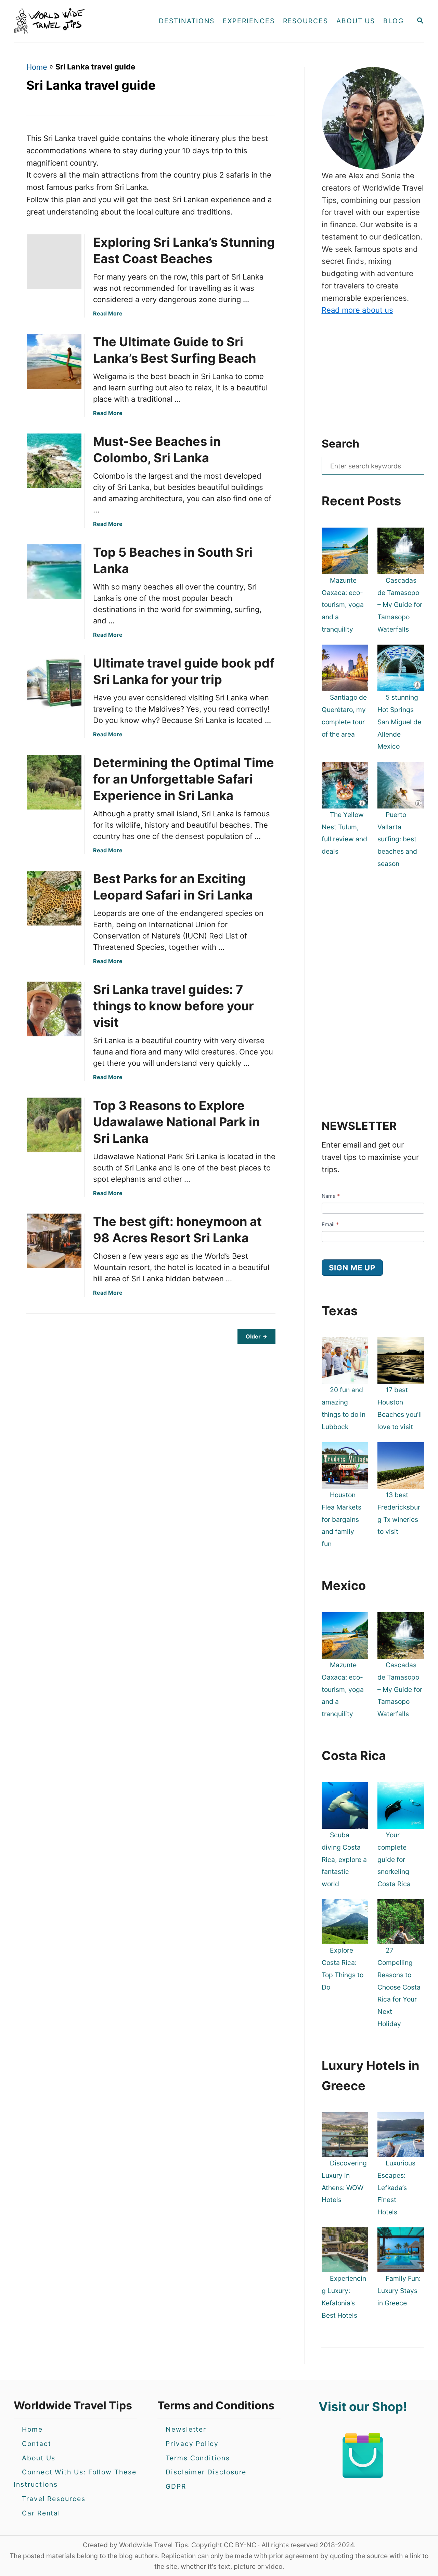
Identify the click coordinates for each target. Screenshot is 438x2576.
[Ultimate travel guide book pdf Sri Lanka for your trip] (52, 683)
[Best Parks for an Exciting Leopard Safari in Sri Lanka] (52, 898)
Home (37, 67)
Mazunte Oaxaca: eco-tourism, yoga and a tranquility (343, 605)
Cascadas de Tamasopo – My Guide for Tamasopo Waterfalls (400, 605)
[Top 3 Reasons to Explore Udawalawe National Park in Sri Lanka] (52, 1125)
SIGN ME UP (352, 1268)
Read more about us (357, 310)
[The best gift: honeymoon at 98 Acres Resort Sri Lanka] (52, 1241)
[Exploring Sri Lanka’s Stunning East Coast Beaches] (52, 262)
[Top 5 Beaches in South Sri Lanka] (52, 572)
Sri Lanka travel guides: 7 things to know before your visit (173, 1006)
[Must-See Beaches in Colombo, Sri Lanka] (52, 461)
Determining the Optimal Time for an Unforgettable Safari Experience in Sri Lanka (184, 779)
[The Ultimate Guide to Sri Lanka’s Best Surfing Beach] (52, 361)
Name (331, 1196)
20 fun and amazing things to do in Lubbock (344, 1408)
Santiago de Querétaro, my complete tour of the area (344, 716)
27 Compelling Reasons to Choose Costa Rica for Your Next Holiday (399, 1987)
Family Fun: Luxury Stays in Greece (399, 2291)
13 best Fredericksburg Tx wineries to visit (399, 1513)
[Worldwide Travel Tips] (75, 21)
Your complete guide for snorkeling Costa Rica (394, 1859)
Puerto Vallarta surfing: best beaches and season (397, 839)
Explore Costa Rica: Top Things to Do (343, 1969)
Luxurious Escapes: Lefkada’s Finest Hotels (396, 2187)
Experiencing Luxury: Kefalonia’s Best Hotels (344, 2297)
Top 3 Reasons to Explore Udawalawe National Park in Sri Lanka (176, 1122)
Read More (108, 313)
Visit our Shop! (363, 2407)
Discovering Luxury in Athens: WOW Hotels (344, 2181)
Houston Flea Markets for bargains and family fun (342, 1519)
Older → (256, 1336)
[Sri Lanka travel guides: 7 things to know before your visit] (52, 1009)
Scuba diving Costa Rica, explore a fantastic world (344, 1859)
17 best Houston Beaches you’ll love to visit (400, 1408)
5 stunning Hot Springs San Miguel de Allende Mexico (399, 722)
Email (330, 1224)
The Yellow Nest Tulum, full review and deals (344, 833)
